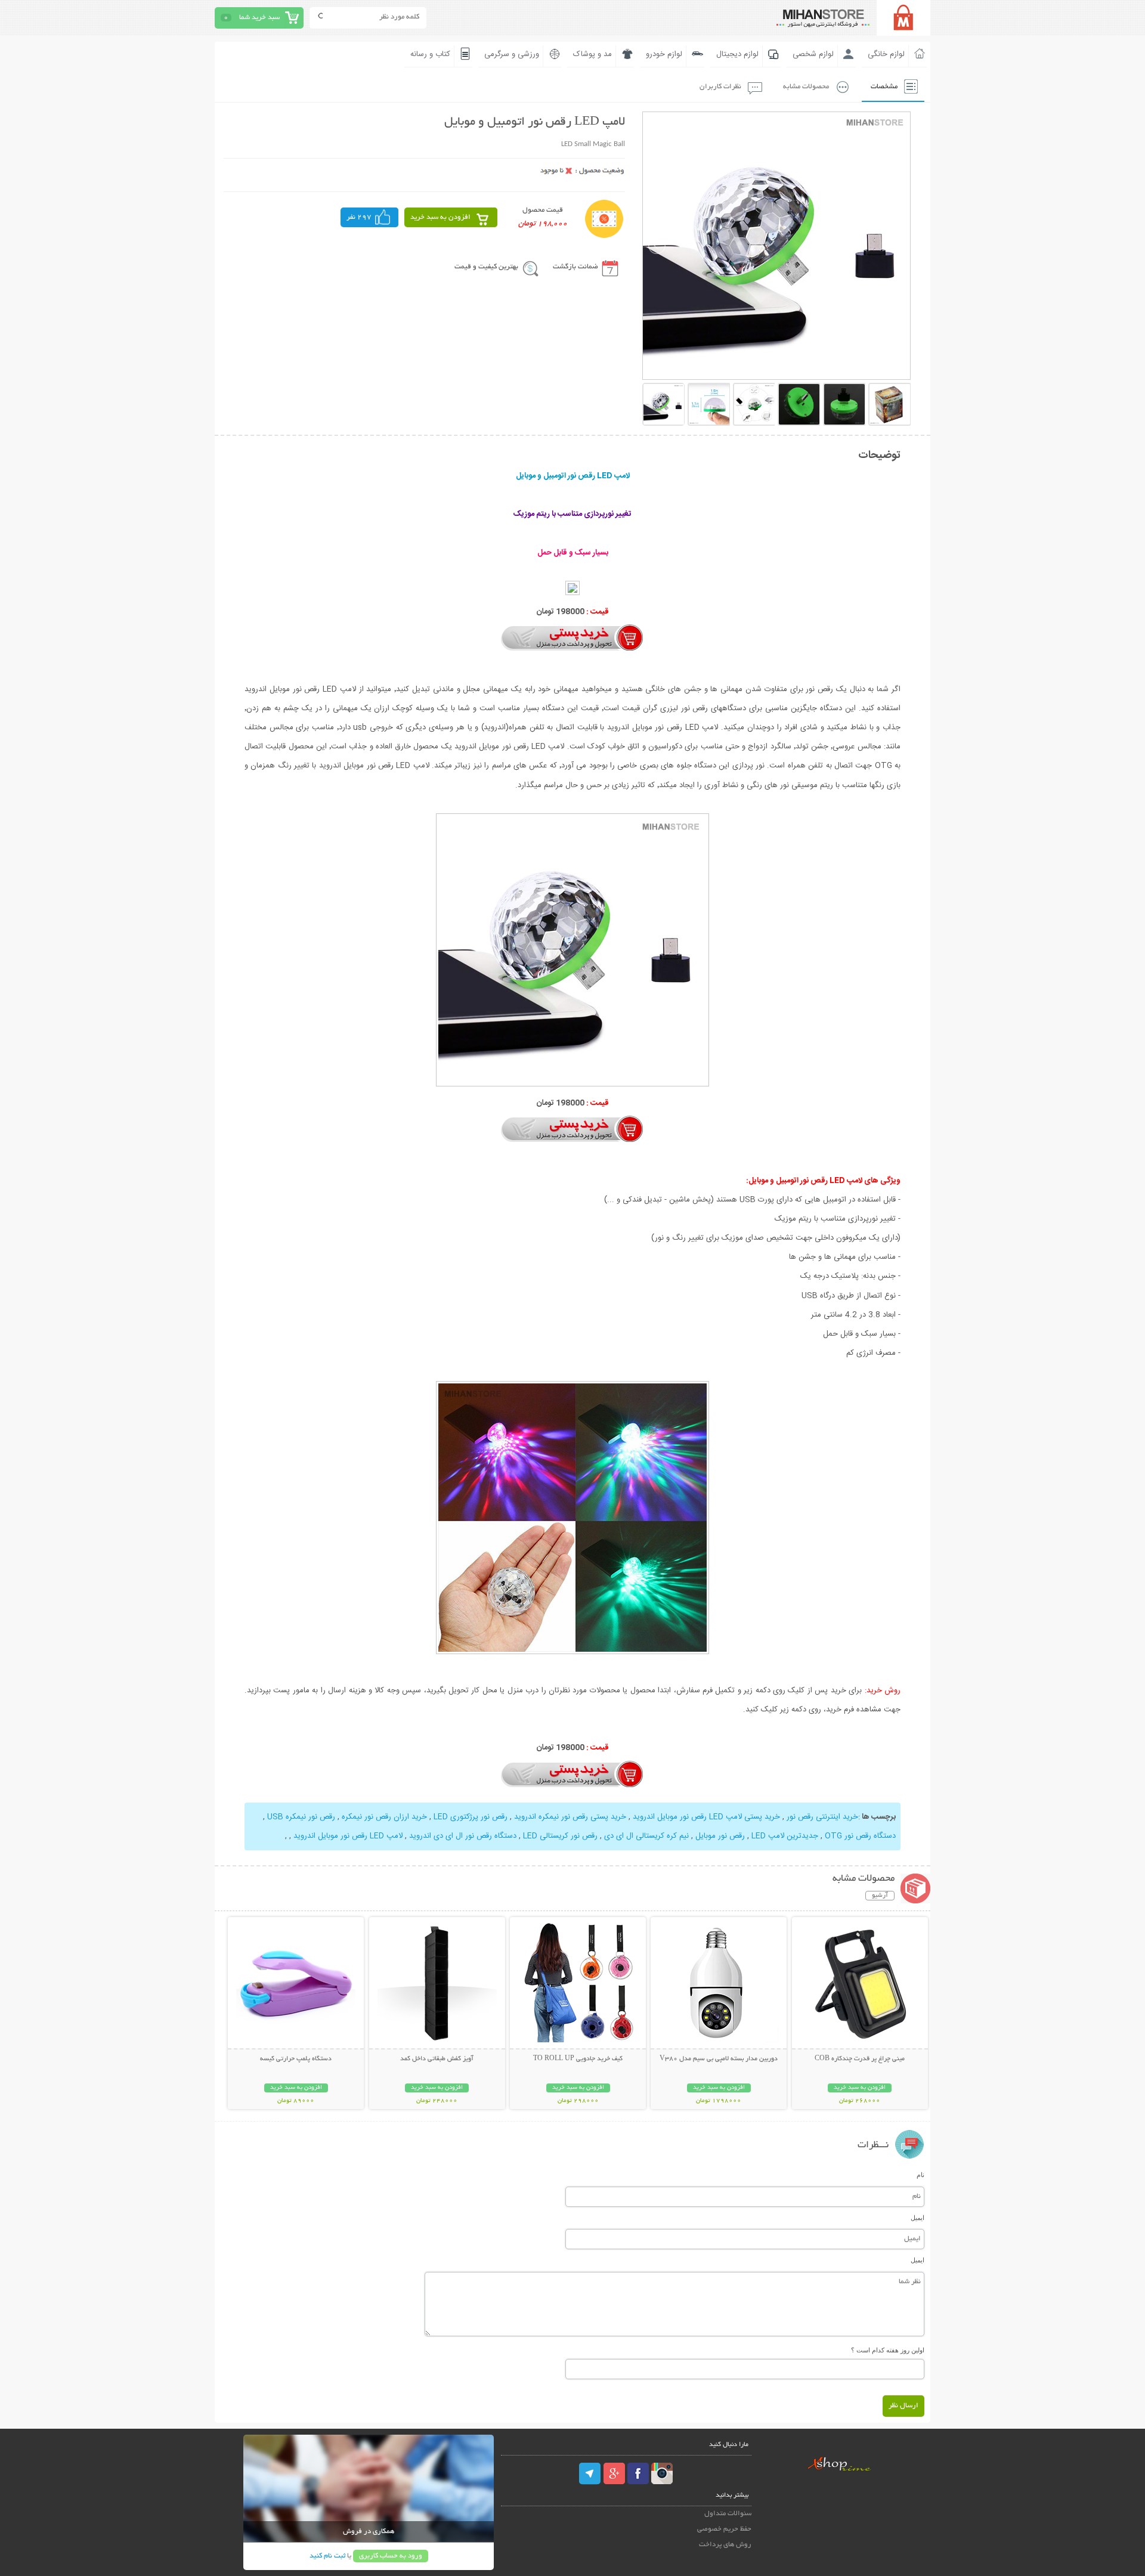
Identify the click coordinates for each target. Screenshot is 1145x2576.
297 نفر (359, 217)
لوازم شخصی (813, 54)
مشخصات (884, 87)
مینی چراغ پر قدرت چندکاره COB (860, 2059)
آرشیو (880, 1896)
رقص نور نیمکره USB (301, 1817)
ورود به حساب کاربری (391, 2556)
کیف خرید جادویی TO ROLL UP (578, 2059)
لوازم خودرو (664, 54)
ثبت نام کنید (327, 2556)
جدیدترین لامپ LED (785, 1836)
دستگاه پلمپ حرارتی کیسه (296, 2059)
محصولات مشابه (806, 87)
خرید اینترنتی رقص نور (822, 1817)
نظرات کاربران (720, 87)
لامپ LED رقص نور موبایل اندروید (348, 1836)
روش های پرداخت (725, 2545)
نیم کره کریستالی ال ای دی (646, 1836)
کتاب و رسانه (430, 54)
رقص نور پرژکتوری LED (471, 1817)
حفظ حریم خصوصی (724, 2529)
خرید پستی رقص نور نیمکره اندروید (570, 1817)
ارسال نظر (903, 2406)
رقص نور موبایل (720, 1836)
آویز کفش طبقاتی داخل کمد (437, 2059)
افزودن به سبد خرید (440, 217)
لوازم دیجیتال (737, 54)
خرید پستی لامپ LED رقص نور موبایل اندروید (706, 1817)
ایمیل (917, 2218)
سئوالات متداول (728, 2514)
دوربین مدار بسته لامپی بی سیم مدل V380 (719, 2059)
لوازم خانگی (886, 54)
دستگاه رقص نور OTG (860, 1836)
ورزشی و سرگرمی (512, 54)
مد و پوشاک (592, 54)
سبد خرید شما (259, 18)
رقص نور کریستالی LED (560, 1836)
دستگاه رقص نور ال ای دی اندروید (463, 1836)
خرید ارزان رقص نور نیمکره (384, 1817)
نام (920, 2175)
